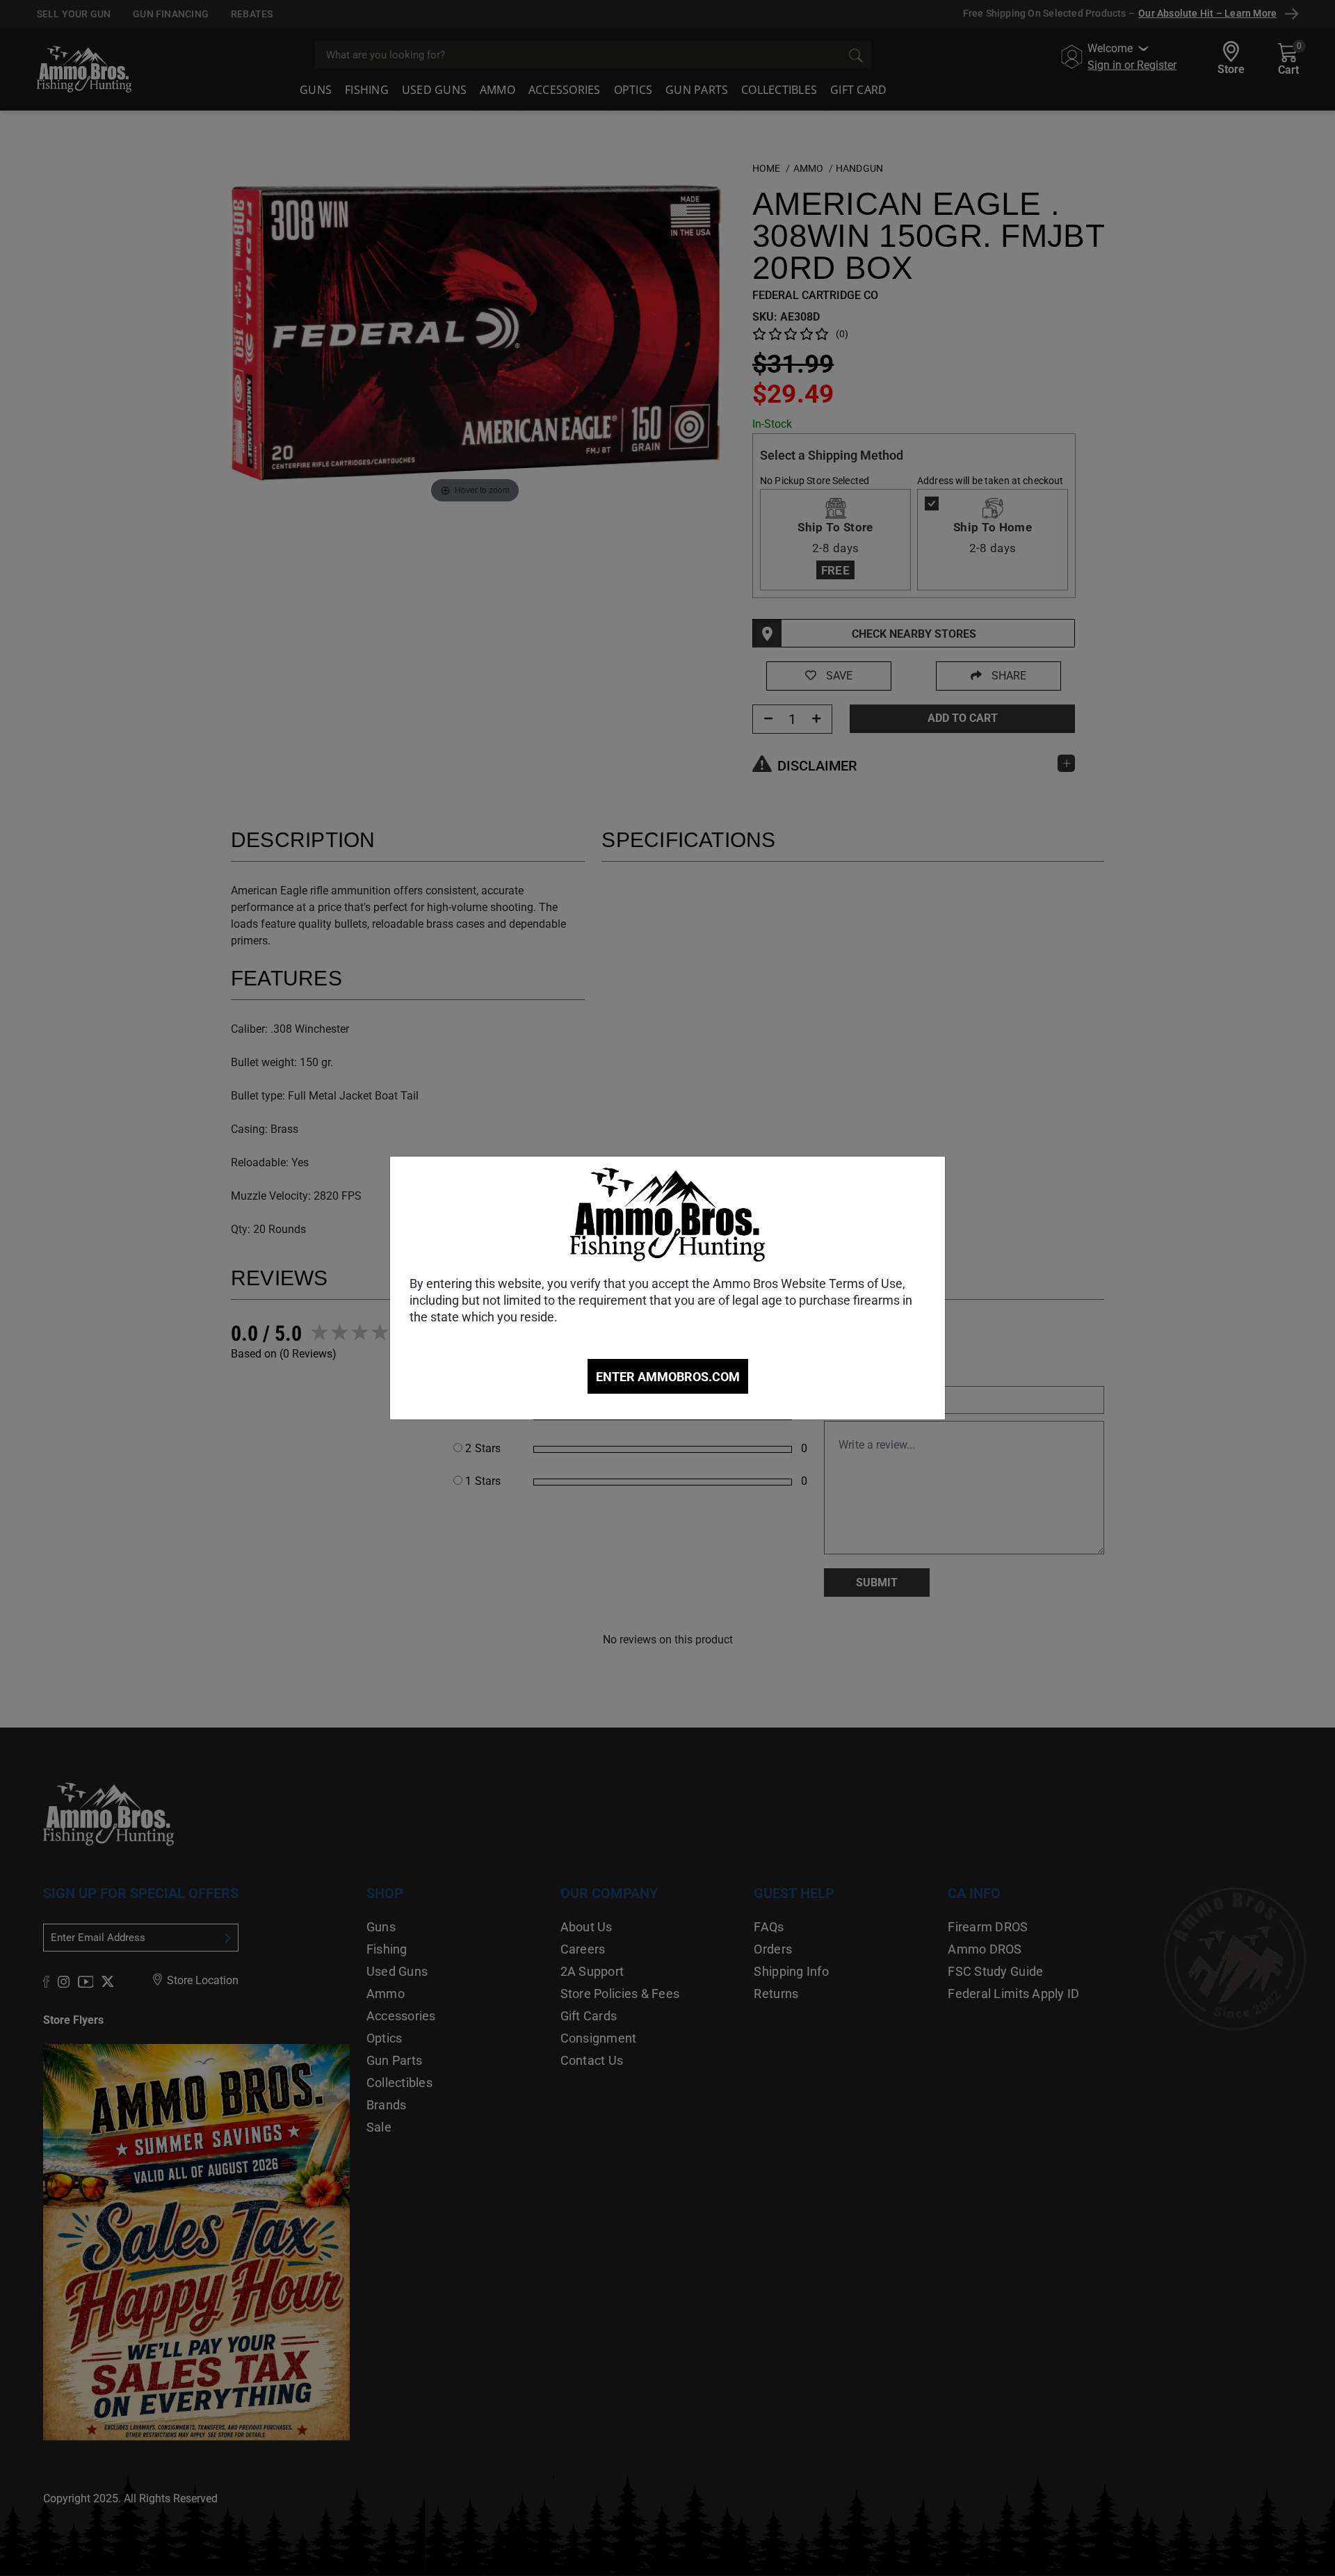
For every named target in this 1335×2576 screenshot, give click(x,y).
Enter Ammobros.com (668, 1377)
